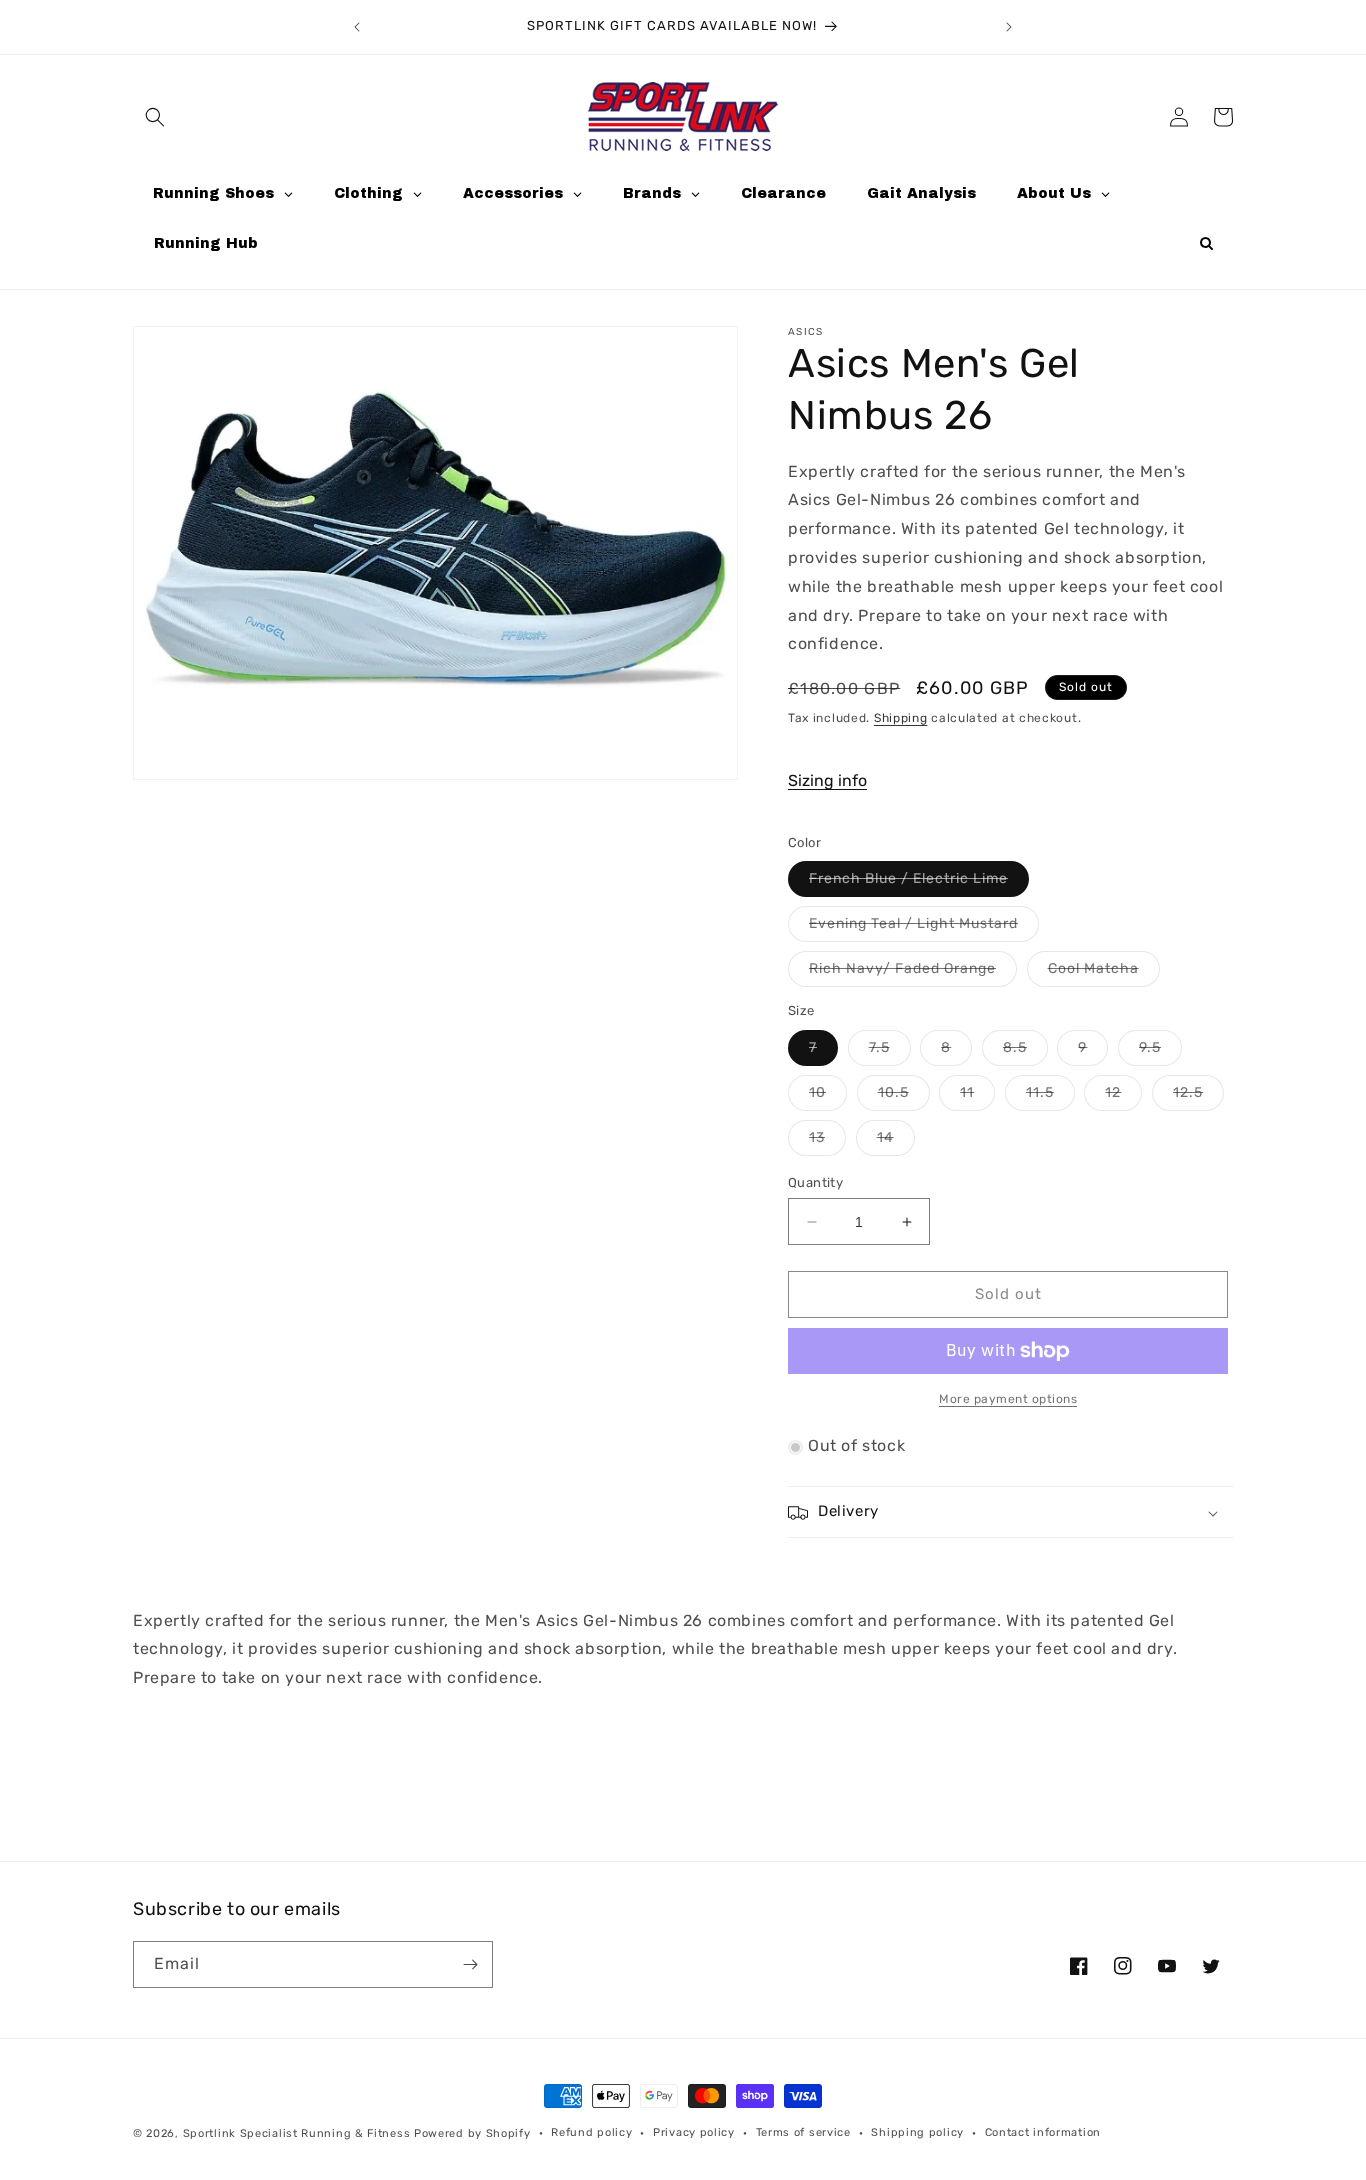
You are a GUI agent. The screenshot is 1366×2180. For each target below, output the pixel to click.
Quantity (815, 1182)
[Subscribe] (470, 1964)
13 (827, 1142)
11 (977, 1097)
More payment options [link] (1008, 1399)
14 (896, 1142)
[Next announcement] (1009, 27)
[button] (155, 117)
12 (1123, 1097)
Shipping (901, 719)
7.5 (890, 1052)
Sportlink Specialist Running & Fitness (297, 2133)
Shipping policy (917, 2132)
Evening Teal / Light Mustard (924, 929)
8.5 (1025, 1052)
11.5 (1050, 1097)
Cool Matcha (1104, 974)
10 (828, 1097)
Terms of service (803, 2132)
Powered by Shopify (472, 2133)
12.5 (1198, 1097)
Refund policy (591, 2132)
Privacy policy (694, 2132)
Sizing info (827, 781)
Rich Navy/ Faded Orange (913, 974)
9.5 (1160, 1052)
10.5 (904, 1097)
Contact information (1043, 2132)
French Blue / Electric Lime (919, 884)
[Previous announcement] (357, 27)
